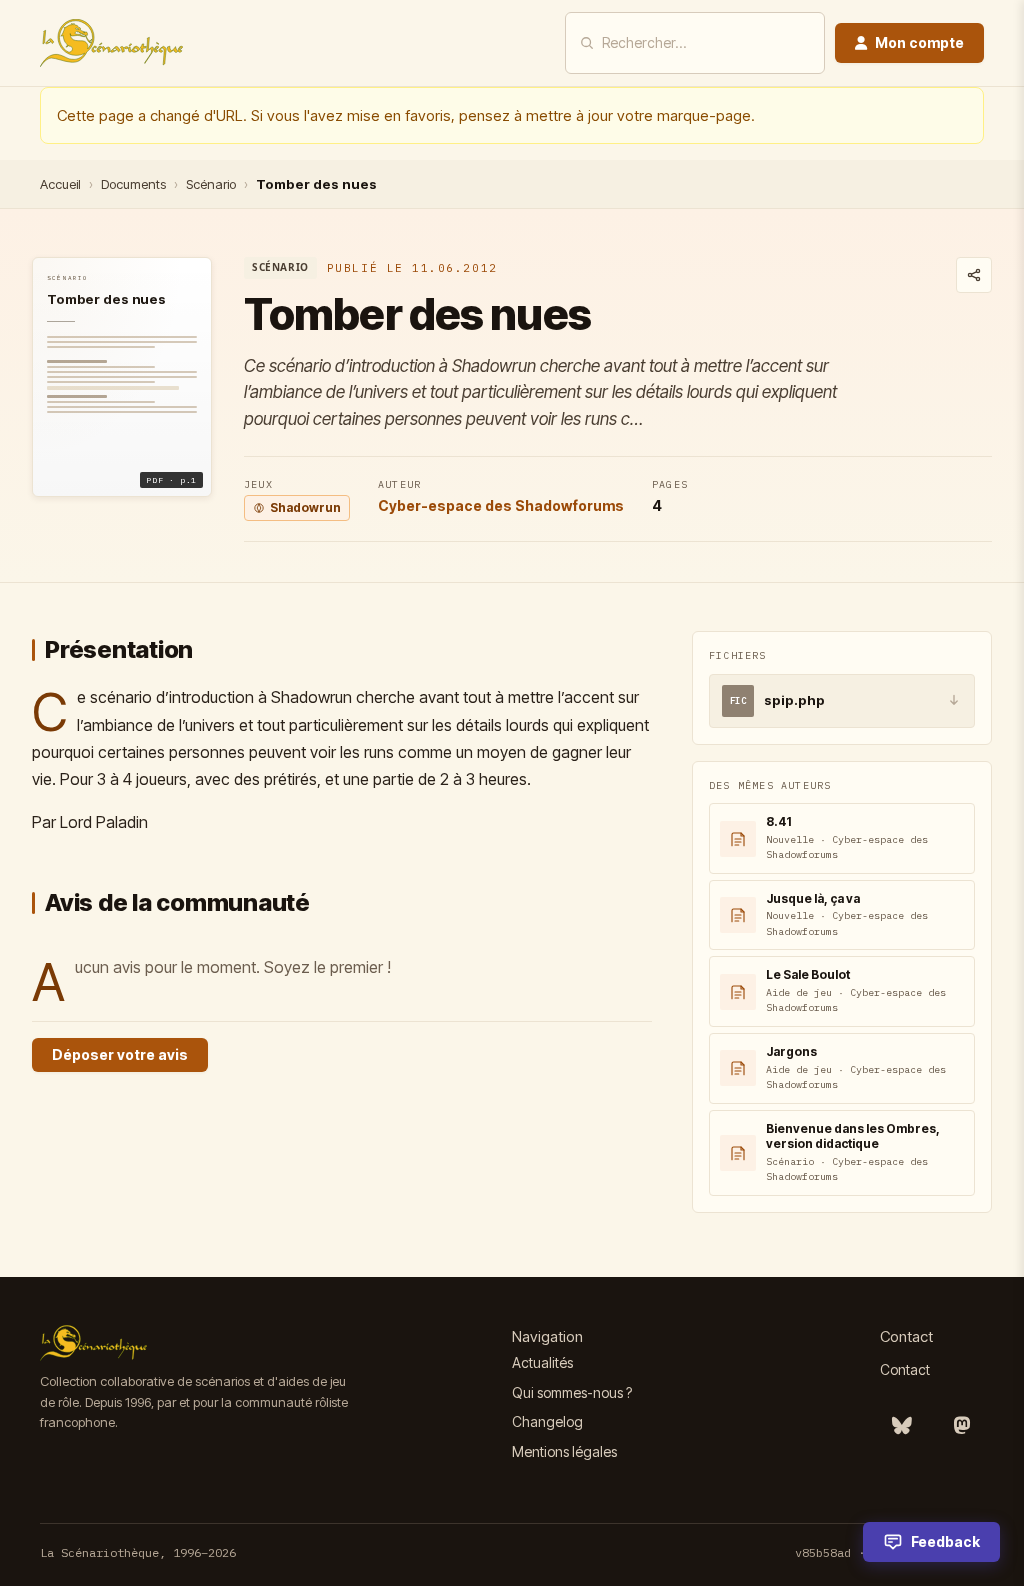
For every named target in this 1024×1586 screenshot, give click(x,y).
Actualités (542, 1362)
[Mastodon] (962, 1426)
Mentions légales (564, 1451)
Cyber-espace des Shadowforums (501, 505)
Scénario (211, 184)
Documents (133, 184)
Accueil (60, 184)
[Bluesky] (902, 1426)
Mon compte (919, 42)
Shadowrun (305, 507)
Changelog (547, 1421)
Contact (905, 1369)
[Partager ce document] (974, 275)
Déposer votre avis (120, 1054)
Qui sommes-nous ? (572, 1392)
